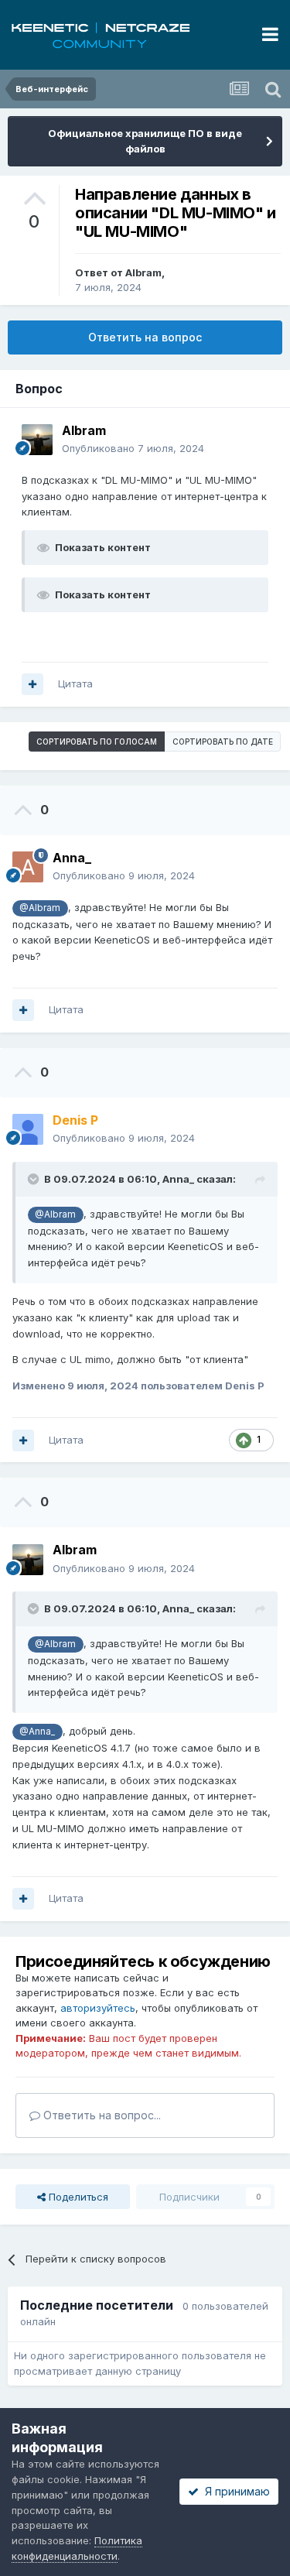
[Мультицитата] (32, 684)
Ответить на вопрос (145, 337)
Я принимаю (234, 2491)
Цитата (75, 683)
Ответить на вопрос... (101, 2115)
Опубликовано (133, 448)
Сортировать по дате (223, 742)
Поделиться (77, 2197)
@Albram (40, 908)
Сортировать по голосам (97, 742)
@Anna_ (37, 1732)
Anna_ (178, 1179)
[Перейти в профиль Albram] (37, 440)
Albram (143, 272)
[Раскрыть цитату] (35, 1179)
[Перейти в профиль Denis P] (28, 1129)
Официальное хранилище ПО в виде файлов (145, 141)
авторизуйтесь (98, 2008)
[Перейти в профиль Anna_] (28, 867)
